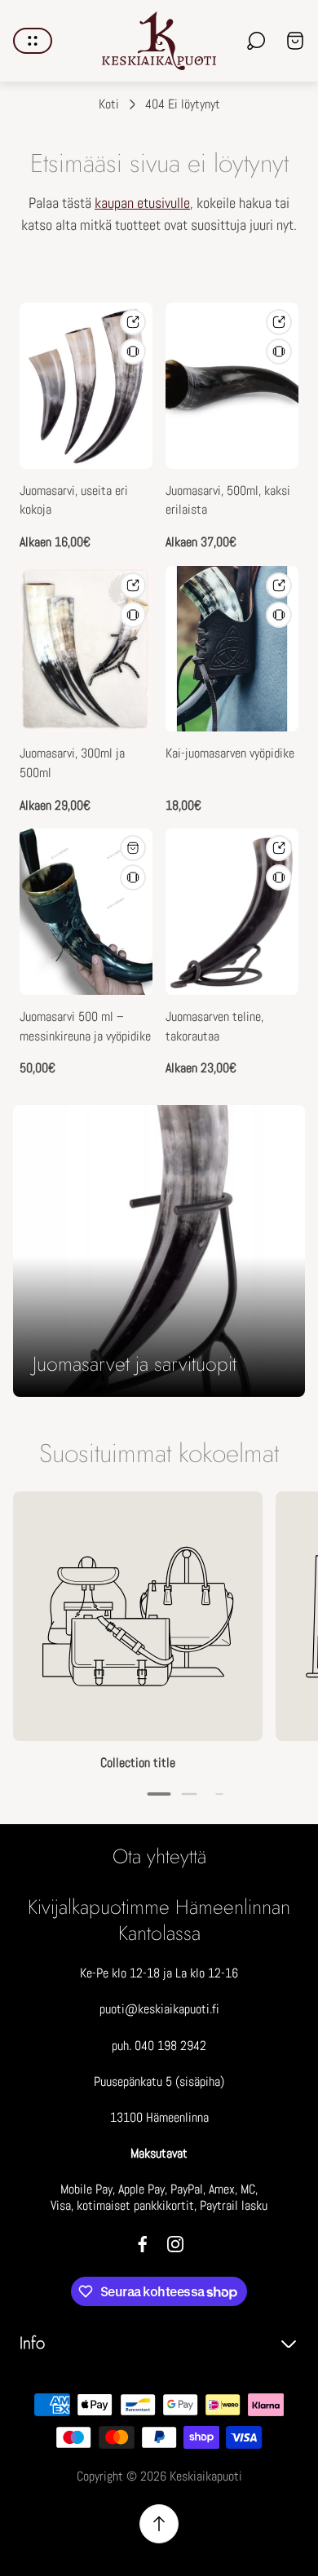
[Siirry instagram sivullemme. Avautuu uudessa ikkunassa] (175, 2244)
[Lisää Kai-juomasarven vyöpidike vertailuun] (279, 615)
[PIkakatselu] (133, 322)
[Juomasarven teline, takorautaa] (232, 912)
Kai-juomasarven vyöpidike (230, 753)
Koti (109, 104)
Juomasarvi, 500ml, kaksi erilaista (228, 501)
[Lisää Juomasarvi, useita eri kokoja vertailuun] (133, 351)
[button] (159, 1794)
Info (32, 2343)
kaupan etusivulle (142, 203)
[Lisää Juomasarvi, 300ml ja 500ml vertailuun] (133, 615)
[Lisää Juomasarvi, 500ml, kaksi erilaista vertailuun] (279, 351)
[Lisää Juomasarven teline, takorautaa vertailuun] (279, 877)
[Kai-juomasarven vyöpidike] (232, 649)
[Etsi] (256, 41)
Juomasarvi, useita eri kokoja (74, 501)
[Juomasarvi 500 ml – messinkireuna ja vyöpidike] (86, 912)
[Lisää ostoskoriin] (133, 848)
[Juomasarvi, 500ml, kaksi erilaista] (232, 386)
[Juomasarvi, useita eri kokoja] (86, 386)
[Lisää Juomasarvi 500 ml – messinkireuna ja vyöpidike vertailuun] (133, 877)
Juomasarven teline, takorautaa (214, 1027)
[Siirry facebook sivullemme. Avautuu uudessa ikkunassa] (143, 2244)
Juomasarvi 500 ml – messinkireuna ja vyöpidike (85, 1027)
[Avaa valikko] (33, 41)
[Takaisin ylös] (159, 2524)
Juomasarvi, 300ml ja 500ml (72, 763)
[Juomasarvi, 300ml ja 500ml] (86, 649)
